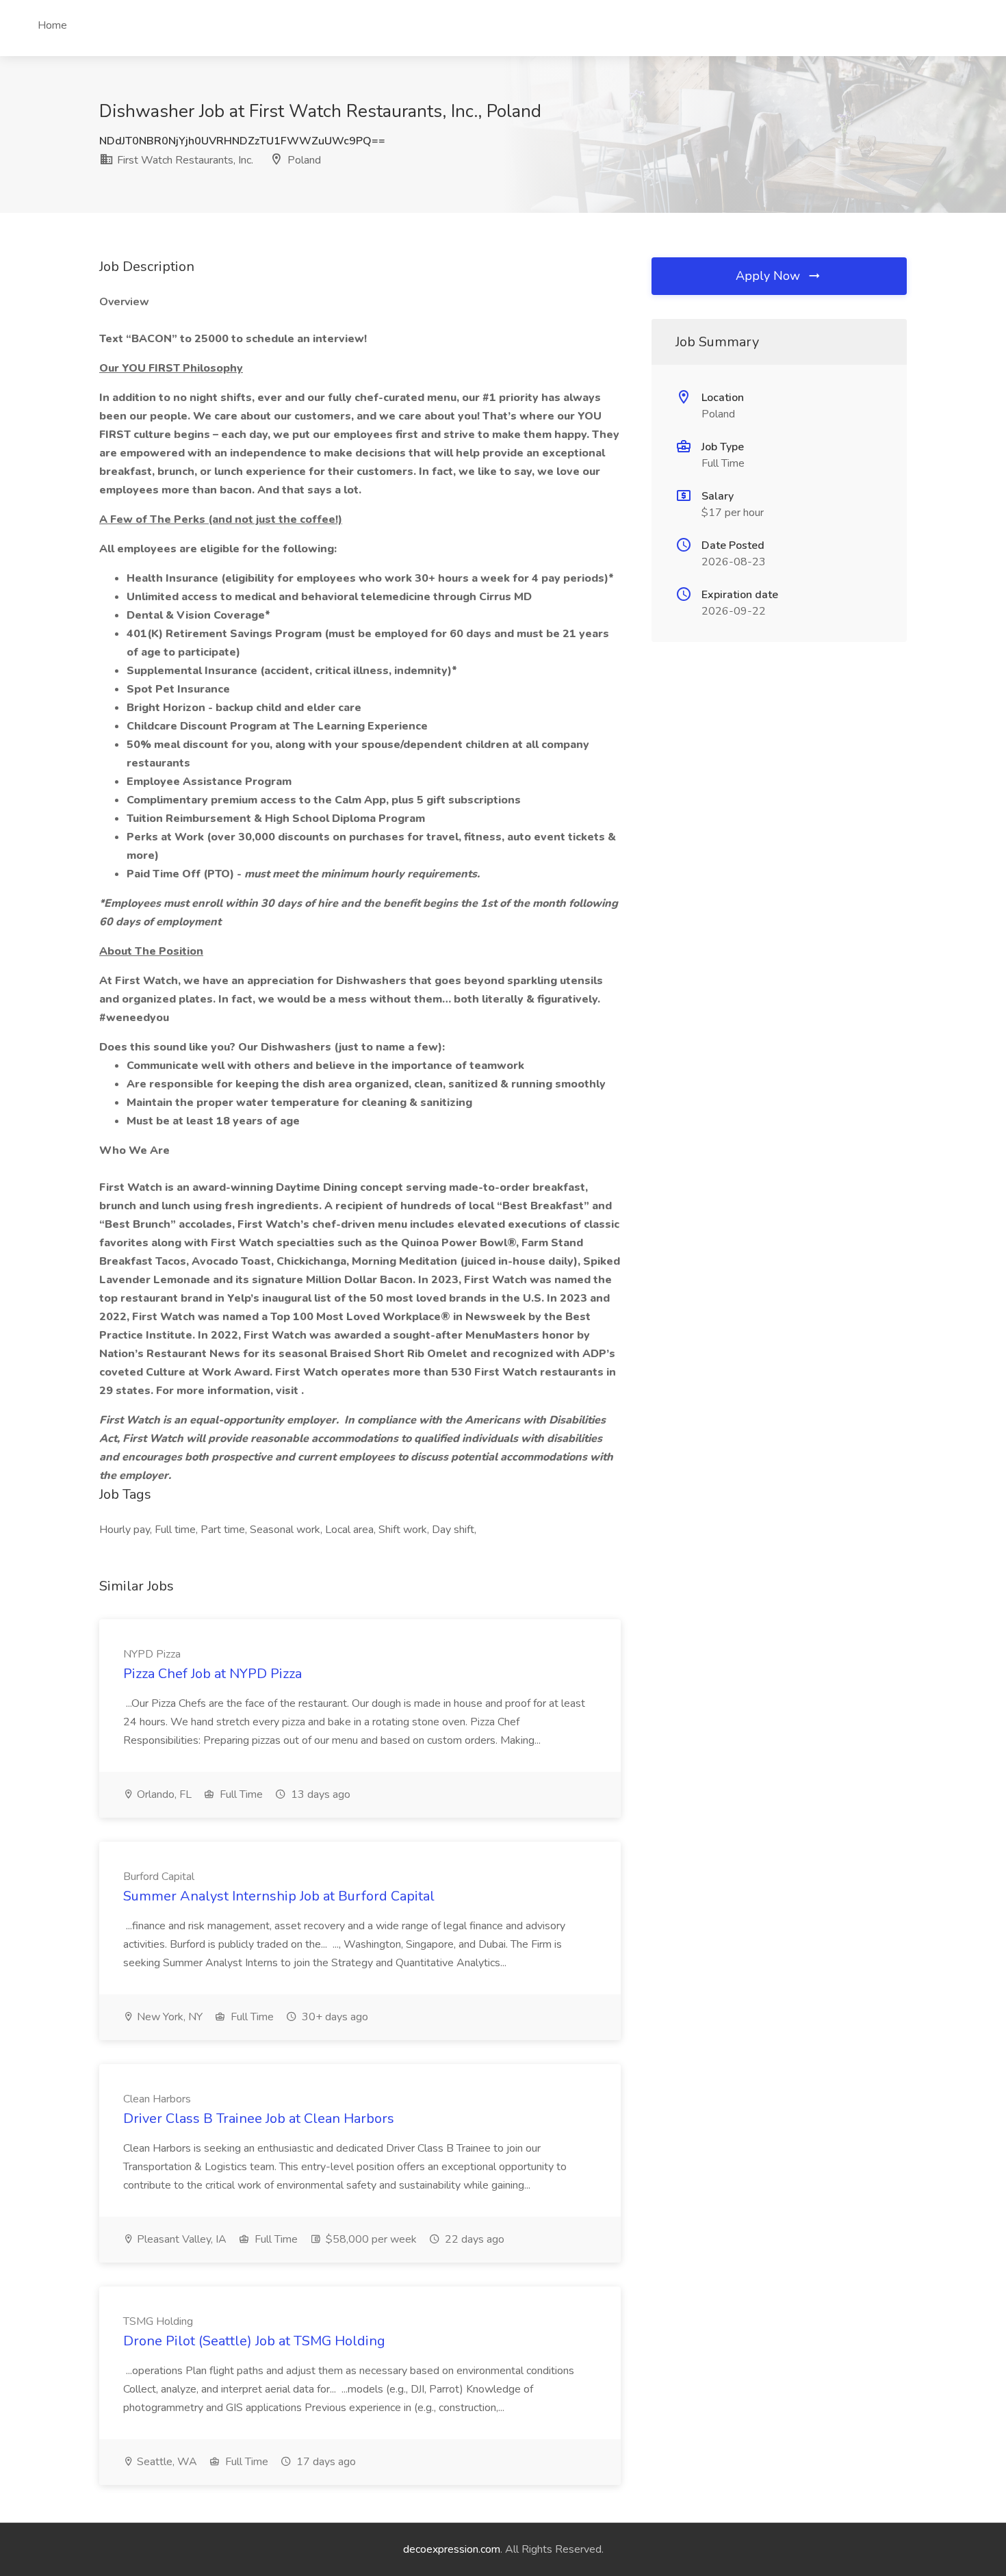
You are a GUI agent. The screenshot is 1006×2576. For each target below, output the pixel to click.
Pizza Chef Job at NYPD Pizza (212, 1674)
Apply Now (770, 276)
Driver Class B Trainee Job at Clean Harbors (259, 2118)
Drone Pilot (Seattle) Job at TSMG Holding (254, 2341)
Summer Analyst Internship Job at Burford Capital (279, 1896)
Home (52, 25)
